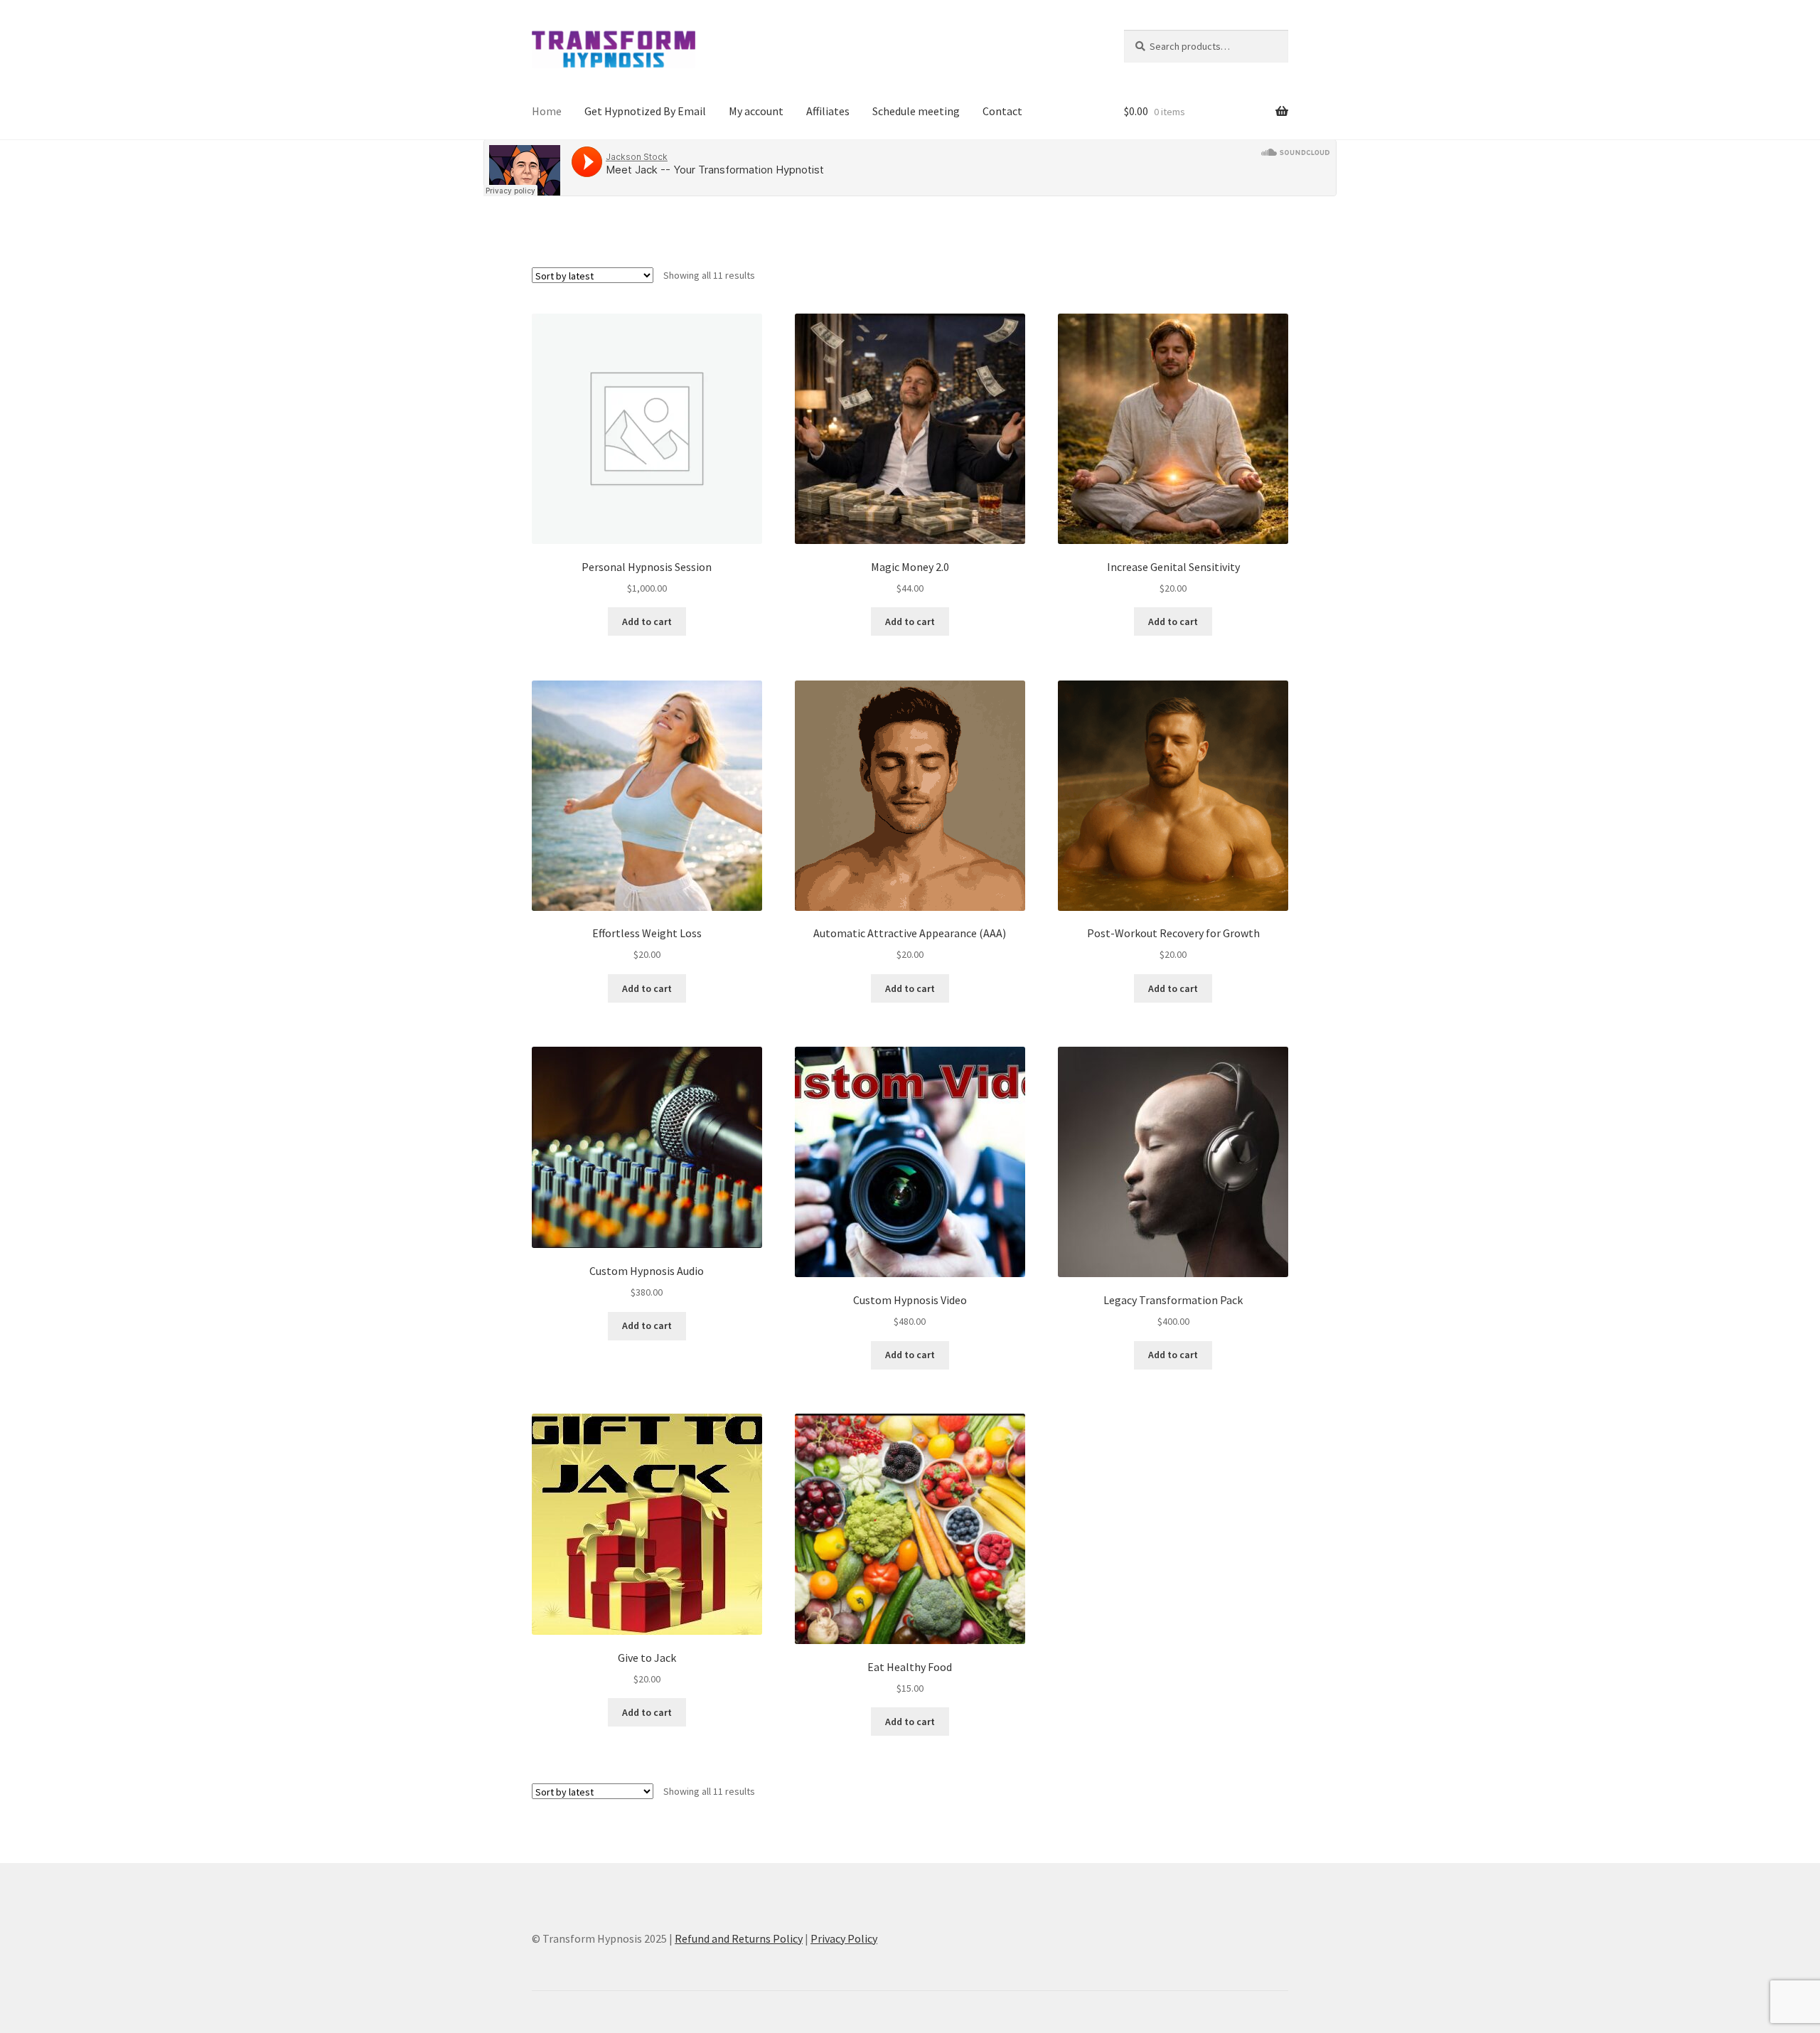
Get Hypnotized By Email (645, 111)
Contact (1002, 111)
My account (756, 111)
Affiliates (828, 111)
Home (547, 111)
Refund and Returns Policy (739, 1938)
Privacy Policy (844, 1938)
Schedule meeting (916, 111)
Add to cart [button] (647, 621)
